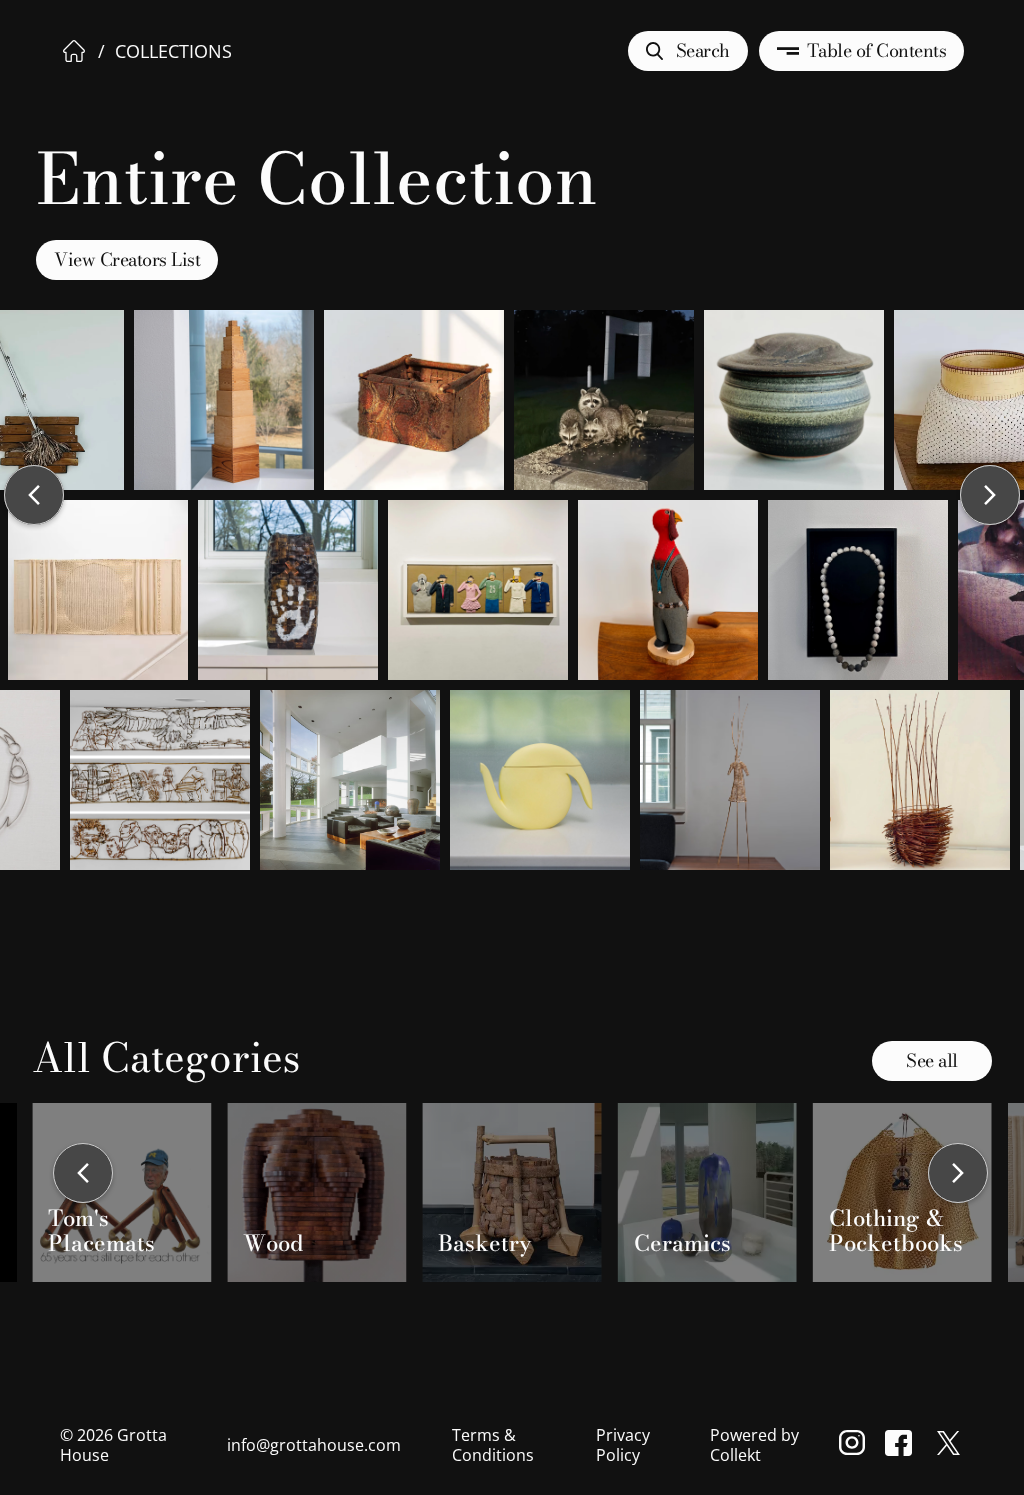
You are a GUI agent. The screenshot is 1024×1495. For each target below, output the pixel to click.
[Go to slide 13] (604, 1297)
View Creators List (127, 259)
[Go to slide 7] (532, 1297)
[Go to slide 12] (592, 1297)
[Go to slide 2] (472, 1297)
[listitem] (121, 1193)
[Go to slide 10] (568, 1297)
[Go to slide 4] (496, 1297)
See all (932, 1060)
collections (173, 51)
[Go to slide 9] (556, 1297)
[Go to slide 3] (484, 1297)
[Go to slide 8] (544, 1297)
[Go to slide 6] (520, 1297)
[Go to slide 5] (508, 1297)
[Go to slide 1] (460, 1297)
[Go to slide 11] (580, 1297)
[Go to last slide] (83, 1175)
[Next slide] (958, 1175)
